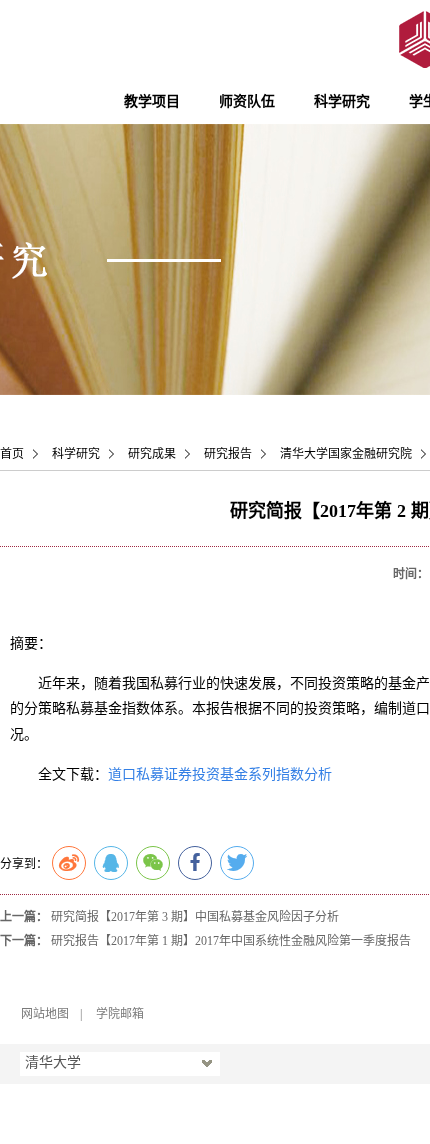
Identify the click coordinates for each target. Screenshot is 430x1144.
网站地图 (45, 1014)
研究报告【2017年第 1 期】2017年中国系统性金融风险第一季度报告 (231, 941)
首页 (12, 454)
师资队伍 (247, 101)
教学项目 (152, 101)
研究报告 (228, 454)
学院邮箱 (120, 1014)
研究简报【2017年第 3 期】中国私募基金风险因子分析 (195, 917)
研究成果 (152, 454)
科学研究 (342, 101)
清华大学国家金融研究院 (346, 454)
